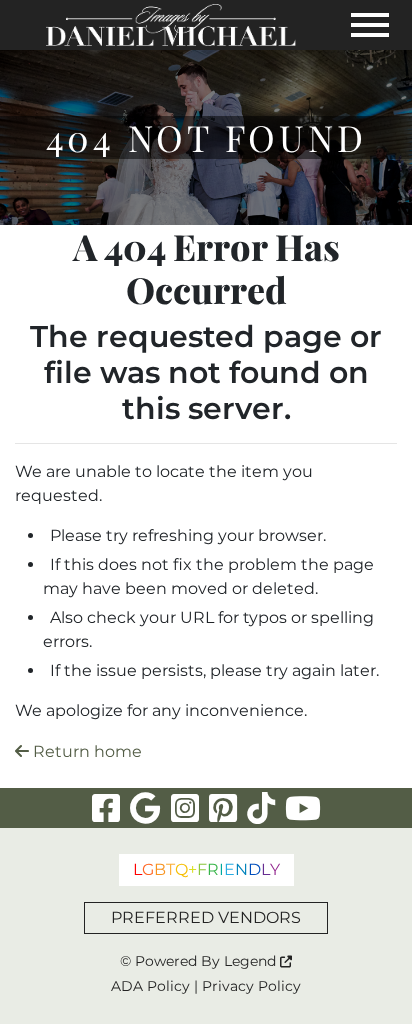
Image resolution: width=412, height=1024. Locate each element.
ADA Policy (150, 986)
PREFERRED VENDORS (206, 917)
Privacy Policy (251, 986)
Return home (85, 751)
